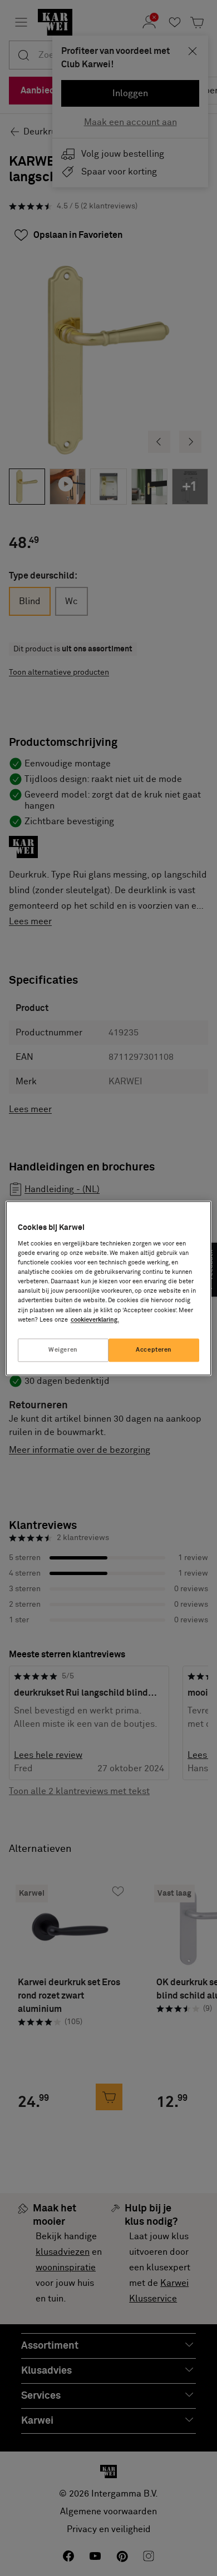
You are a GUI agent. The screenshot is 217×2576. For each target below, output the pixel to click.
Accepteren (154, 1350)
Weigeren (63, 1350)
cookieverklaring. (95, 1320)
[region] (109, 1288)
